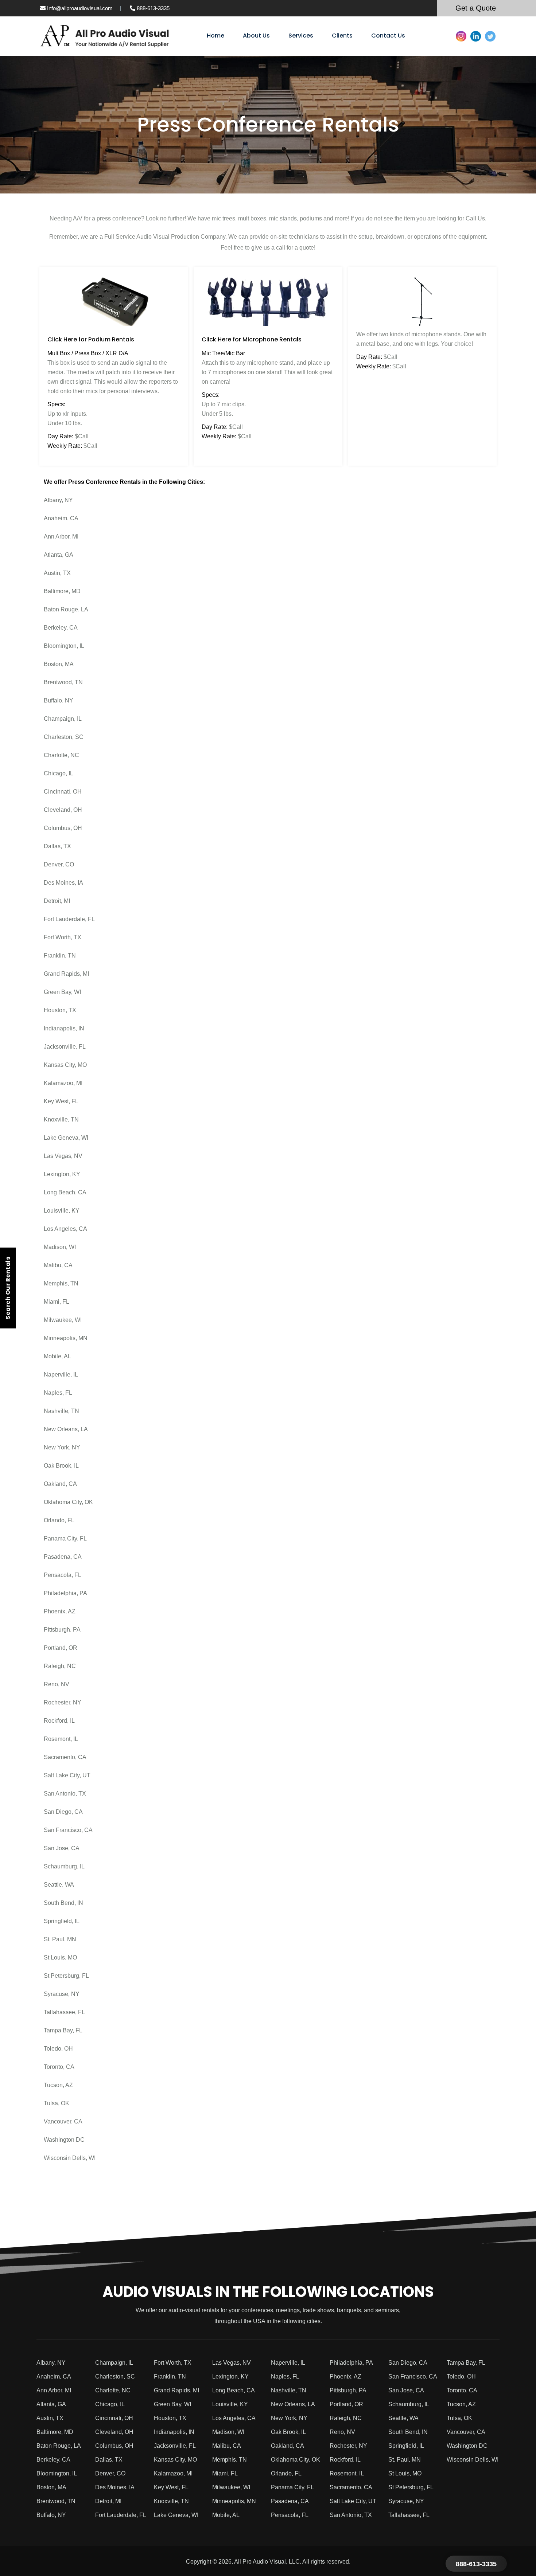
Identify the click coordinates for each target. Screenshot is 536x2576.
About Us (256, 36)
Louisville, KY (62, 1211)
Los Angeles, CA (65, 1229)
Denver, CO (59, 864)
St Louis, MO (60, 1958)
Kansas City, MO (65, 1065)
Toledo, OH (58, 2049)
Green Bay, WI (62, 992)
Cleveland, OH (63, 810)
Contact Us (388, 36)
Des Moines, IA (63, 883)
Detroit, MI (57, 901)
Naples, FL (58, 1393)
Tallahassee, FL (64, 2012)
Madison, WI (60, 1247)
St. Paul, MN (60, 1939)
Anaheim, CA (61, 518)
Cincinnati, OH (63, 792)
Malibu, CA (58, 1265)
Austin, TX (57, 573)
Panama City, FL (65, 1538)
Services (301, 36)
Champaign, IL (63, 719)
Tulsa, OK (57, 2103)
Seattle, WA (59, 1885)
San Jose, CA (62, 1848)
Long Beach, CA (65, 1192)
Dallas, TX (57, 846)
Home (215, 36)
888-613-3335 (152, 8)
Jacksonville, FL (65, 1047)
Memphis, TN (61, 1283)
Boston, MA (59, 664)
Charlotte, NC (61, 755)
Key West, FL (61, 1101)
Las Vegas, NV (63, 1156)
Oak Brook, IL (61, 1466)
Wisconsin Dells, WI (70, 2158)
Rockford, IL (59, 1721)
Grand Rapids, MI (66, 974)
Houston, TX (60, 1010)
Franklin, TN (60, 956)
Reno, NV (57, 1684)
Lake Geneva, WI (66, 1138)
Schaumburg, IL (64, 1866)
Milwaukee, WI (63, 1320)
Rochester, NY (63, 1702)
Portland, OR (61, 1648)
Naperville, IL (61, 1375)
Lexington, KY (62, 1174)
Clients (342, 36)
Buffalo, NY (59, 700)
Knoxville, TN (61, 1119)
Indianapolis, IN (64, 1028)
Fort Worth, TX (63, 937)
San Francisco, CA (68, 1830)
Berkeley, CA (61, 628)
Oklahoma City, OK (68, 1502)
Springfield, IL (62, 1921)
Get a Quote (476, 8)
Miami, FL (57, 1302)
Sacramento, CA (65, 1757)
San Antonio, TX (65, 1794)
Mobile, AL (57, 1356)
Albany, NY (58, 500)
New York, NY (62, 1447)
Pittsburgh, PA (62, 1630)
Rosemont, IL (61, 1739)
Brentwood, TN (63, 682)
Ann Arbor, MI (61, 537)
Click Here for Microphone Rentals (252, 339)
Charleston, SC (64, 737)
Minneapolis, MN (66, 1338)
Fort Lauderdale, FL (69, 919)
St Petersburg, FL (66, 1976)
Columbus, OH (63, 828)
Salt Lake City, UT (67, 1775)
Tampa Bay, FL (63, 2030)
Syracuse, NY (62, 1994)
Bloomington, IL (64, 646)
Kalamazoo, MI (63, 1083)
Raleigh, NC (60, 1666)
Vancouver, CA (63, 2121)
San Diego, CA (63, 1812)
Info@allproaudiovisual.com (79, 8)
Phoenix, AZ (60, 1611)
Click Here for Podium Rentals (91, 339)
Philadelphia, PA (65, 1593)
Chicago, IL (59, 773)
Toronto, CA (59, 2067)
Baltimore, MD (62, 591)
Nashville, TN (61, 1411)
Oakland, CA (60, 1484)
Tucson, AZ (58, 2085)
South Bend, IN (63, 1903)
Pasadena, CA (63, 1557)
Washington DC (64, 2140)
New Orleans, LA (66, 1429)
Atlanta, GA (59, 555)
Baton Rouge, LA (66, 609)
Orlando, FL (59, 1520)
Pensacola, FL (63, 1575)
